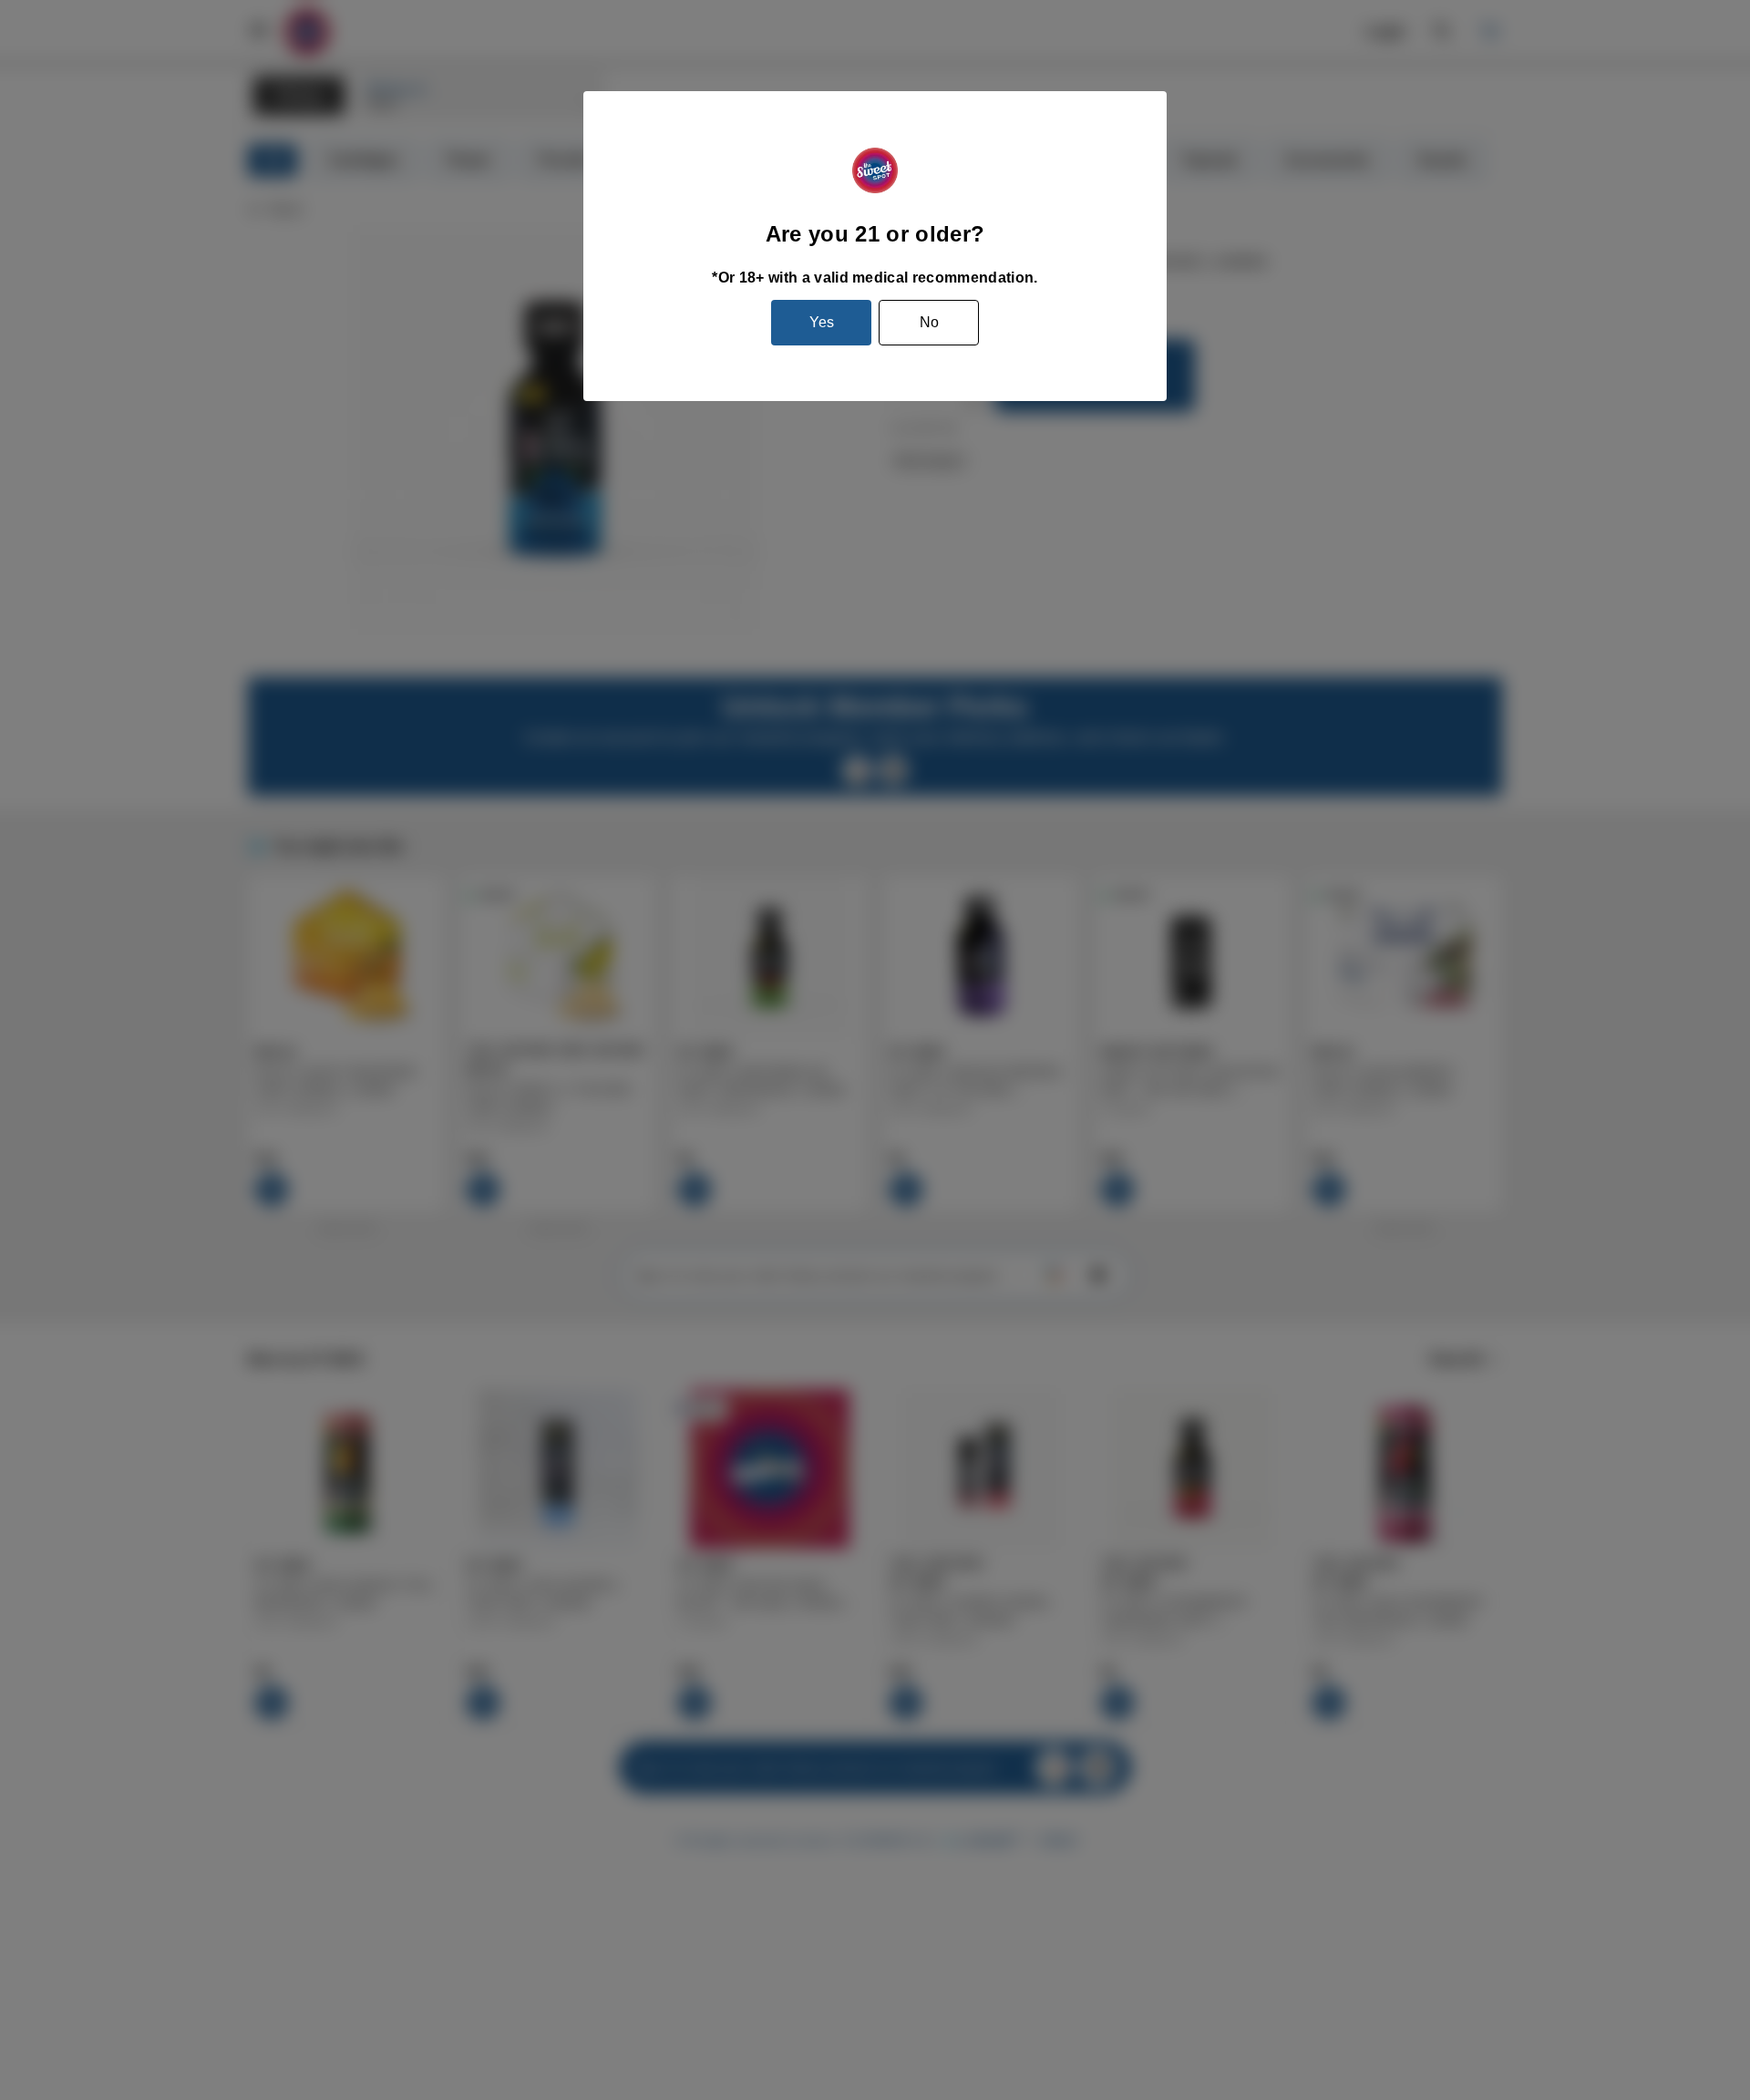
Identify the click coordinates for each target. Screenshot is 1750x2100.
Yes (822, 322)
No (929, 322)
